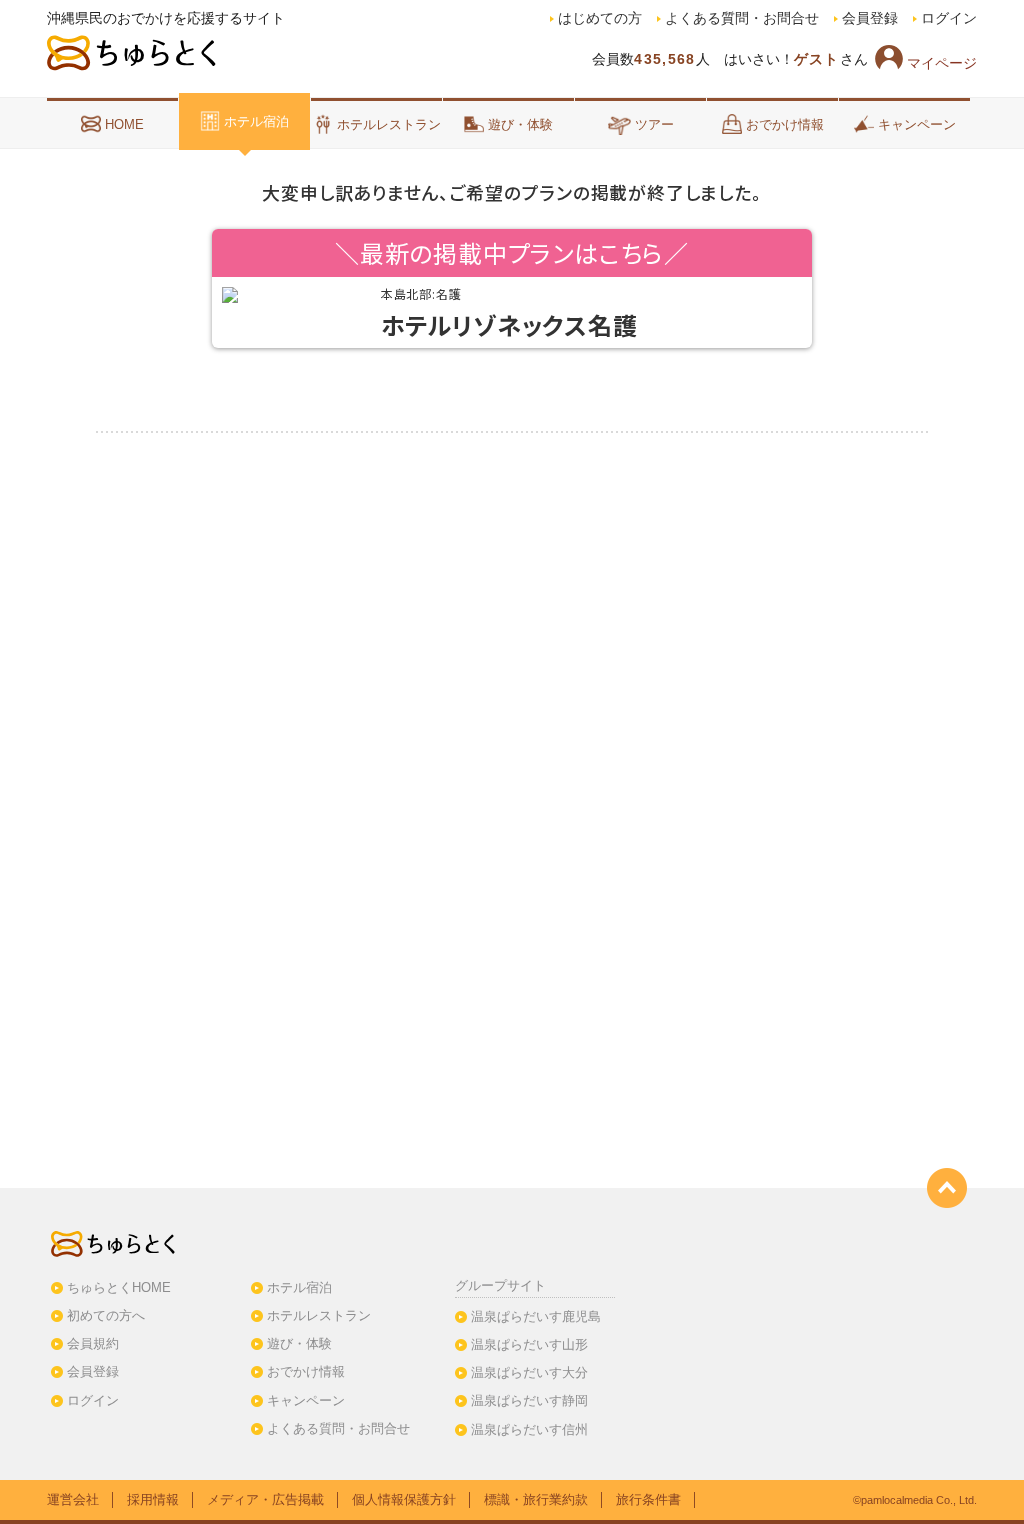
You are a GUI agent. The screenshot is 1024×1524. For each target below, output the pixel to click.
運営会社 (73, 1499)
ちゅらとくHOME (119, 1287)
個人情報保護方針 (404, 1499)
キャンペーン (917, 124)
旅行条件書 (648, 1499)
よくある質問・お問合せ (742, 18)
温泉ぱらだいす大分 (529, 1372)
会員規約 (93, 1343)
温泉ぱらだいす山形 (529, 1344)
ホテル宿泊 (256, 121)
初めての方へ (106, 1315)
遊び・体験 (520, 124)
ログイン (949, 18)
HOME (124, 124)
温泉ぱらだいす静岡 (529, 1400)
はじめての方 (600, 18)
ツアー (654, 124)
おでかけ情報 (785, 124)
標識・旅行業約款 (536, 1499)
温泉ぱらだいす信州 (529, 1429)
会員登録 (870, 18)
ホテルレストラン (389, 124)
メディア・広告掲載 (265, 1499)
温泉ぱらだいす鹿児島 (536, 1316)
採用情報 (153, 1499)
